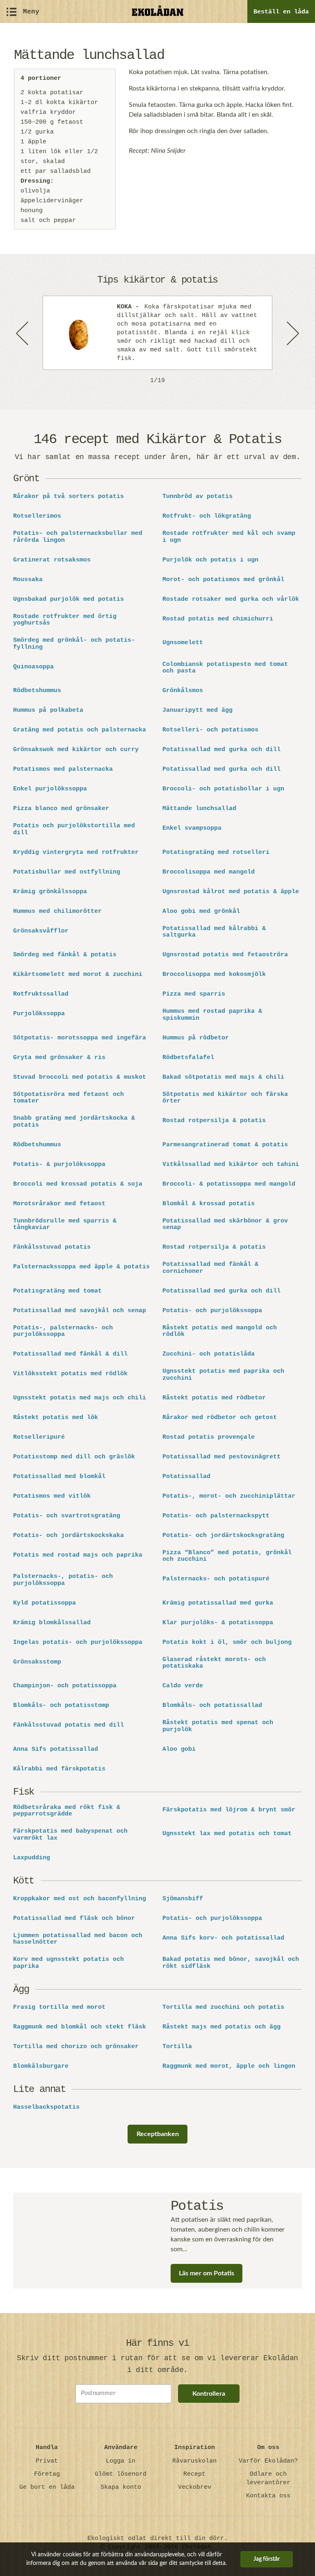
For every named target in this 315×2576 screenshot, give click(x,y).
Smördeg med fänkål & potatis (65, 955)
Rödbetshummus (37, 691)
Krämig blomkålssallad (52, 1623)
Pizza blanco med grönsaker (61, 809)
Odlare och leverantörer (268, 2479)
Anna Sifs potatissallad (56, 1750)
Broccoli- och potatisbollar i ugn (223, 789)
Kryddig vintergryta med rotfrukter (76, 853)
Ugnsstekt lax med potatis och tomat (227, 1834)
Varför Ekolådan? (268, 2461)
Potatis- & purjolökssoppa (59, 1165)
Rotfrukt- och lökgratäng (207, 516)
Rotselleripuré (39, 1437)
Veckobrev (195, 2487)
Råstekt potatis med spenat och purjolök (218, 1726)
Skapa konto (121, 2487)
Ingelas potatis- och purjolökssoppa (78, 1643)
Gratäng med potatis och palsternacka (80, 730)
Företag (47, 2474)
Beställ (281, 12)
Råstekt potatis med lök (56, 1418)
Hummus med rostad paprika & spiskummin (212, 1015)
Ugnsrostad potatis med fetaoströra (225, 955)
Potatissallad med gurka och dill (221, 750)
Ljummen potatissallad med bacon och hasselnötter (78, 1939)
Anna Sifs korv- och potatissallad (223, 1938)
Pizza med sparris (194, 994)
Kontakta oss (268, 2496)
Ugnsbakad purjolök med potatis (68, 600)
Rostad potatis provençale (209, 1437)
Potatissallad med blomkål (59, 1477)
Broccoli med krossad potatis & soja (78, 1184)
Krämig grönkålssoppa (50, 892)
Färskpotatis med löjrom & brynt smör (229, 1810)
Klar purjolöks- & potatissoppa (218, 1623)
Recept (194, 2474)
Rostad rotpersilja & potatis (214, 1121)
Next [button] (292, 333)
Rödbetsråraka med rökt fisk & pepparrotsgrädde (67, 1811)
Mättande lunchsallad (199, 809)
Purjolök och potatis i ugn (210, 560)
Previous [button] (23, 333)
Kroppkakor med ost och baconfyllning (80, 1899)
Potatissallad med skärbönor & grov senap (225, 1225)
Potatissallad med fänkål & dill (70, 1354)
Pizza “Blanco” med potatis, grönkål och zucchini (227, 1556)
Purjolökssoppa (39, 1014)
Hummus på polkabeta (48, 711)
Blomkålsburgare (41, 2067)
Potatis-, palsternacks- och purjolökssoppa (63, 1332)
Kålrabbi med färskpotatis (59, 1769)
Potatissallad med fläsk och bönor (74, 1919)
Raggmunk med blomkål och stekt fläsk (80, 2027)
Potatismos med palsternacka (63, 770)
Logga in (121, 2461)
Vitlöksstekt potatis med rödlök (70, 1374)
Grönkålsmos (183, 691)
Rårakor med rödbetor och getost (220, 1418)
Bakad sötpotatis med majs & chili (223, 1077)
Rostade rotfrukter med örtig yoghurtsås (65, 620)
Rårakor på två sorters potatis (68, 497)
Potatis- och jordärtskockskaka (68, 1536)
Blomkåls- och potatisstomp (61, 1706)
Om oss (268, 2448)
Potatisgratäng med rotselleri (216, 853)
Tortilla (177, 2047)
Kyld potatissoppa (45, 1603)
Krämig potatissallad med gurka (218, 1603)
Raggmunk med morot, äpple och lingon (229, 2067)
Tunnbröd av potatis (197, 497)
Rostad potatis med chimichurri (218, 619)
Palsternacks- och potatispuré (216, 1579)
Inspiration (195, 2448)
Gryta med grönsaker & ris (59, 1058)
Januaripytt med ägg (197, 711)
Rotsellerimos (37, 516)
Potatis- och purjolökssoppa (212, 1311)
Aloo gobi (179, 1750)
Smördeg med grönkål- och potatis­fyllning (74, 644)
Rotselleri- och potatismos (210, 730)
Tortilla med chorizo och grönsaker (76, 2047)
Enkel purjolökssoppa (50, 789)
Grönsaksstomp (37, 1662)
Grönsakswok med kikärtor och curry (76, 750)
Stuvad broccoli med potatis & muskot (80, 1077)
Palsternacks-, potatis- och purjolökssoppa (63, 1580)
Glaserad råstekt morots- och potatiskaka (214, 1663)
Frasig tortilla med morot (59, 2008)
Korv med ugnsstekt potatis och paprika (68, 1963)
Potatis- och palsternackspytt (216, 1516)
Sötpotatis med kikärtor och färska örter (225, 1098)
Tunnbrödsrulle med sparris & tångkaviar (65, 1225)
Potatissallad (186, 1477)
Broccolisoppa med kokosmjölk (214, 975)
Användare (121, 2448)
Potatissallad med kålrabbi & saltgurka (214, 932)
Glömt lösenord (121, 2474)
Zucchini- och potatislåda (209, 1354)
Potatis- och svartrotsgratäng (67, 1516)
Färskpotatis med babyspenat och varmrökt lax (70, 1835)
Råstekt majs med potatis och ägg (221, 2027)
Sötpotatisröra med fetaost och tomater (68, 1098)
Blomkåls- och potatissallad (212, 1706)
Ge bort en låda (47, 2487)
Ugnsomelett (183, 643)
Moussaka (28, 580)
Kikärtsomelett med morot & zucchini (78, 975)
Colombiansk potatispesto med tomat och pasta (225, 668)
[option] (157, 333)
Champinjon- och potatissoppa (65, 1686)
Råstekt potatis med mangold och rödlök (220, 1332)
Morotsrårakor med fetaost (59, 1204)
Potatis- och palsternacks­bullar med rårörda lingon (78, 537)
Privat (47, 2461)
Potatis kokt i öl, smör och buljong (227, 1643)
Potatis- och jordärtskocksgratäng (223, 1536)
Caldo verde (183, 1686)
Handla (47, 2448)
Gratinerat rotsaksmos (52, 560)
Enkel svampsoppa (192, 828)
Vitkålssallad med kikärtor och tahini (231, 1165)
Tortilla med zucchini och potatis (223, 2008)
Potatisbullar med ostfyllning (67, 872)
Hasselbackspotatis (46, 2107)
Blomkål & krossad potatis (209, 1204)
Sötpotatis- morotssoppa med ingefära (80, 1038)
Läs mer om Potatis (207, 2273)
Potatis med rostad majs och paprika (78, 1555)
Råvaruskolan (194, 2461)
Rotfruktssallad (41, 994)
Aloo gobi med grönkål (201, 912)
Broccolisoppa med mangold (209, 872)
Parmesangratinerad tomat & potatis (225, 1145)
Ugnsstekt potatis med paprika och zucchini (223, 1375)
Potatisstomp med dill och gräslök (74, 1457)
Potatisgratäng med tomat (57, 1291)
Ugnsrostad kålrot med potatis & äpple (231, 892)
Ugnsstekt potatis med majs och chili (80, 1398)
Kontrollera (209, 2394)
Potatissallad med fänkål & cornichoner (210, 1268)
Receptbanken (158, 2134)
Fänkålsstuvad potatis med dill (68, 1725)
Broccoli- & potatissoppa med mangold (229, 1184)
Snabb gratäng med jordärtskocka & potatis (74, 1122)
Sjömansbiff (183, 1899)
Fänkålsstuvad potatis (52, 1247)
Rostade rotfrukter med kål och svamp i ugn (229, 537)
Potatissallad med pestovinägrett (221, 1457)
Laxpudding (32, 1858)
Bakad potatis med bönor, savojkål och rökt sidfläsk (231, 1963)
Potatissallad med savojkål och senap (80, 1311)
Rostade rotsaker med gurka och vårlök (231, 600)
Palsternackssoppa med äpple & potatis (81, 1267)
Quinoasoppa (33, 667)
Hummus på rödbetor (196, 1038)
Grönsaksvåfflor (41, 931)
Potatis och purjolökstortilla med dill (74, 830)
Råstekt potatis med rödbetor (214, 1398)
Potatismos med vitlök (52, 1496)
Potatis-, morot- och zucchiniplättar (229, 1496)
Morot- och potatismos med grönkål (223, 580)
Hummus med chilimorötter (57, 912)
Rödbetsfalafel (188, 1058)
